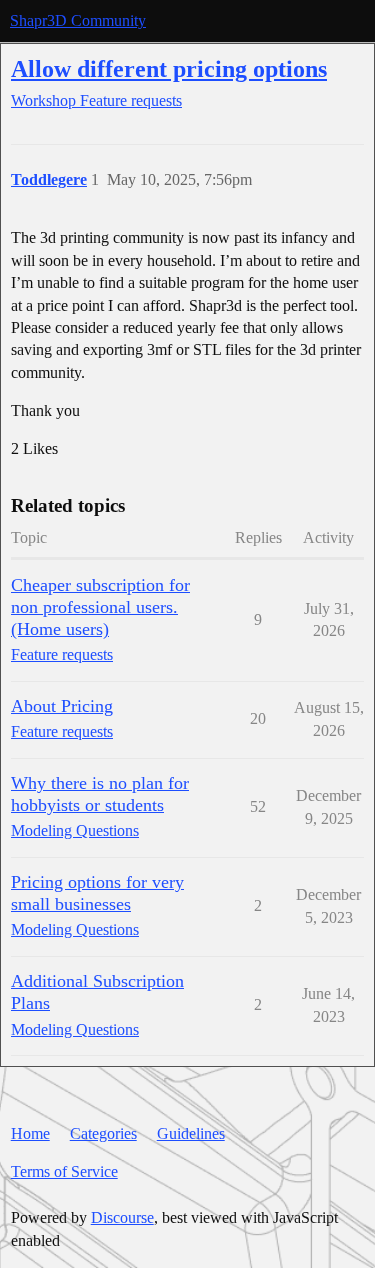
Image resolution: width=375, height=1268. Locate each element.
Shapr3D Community (78, 20)
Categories (103, 1133)
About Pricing (62, 706)
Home (30, 1133)
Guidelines (191, 1133)
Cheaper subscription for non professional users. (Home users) (100, 607)
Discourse (122, 1217)
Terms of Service (64, 1171)
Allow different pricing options (169, 68)
